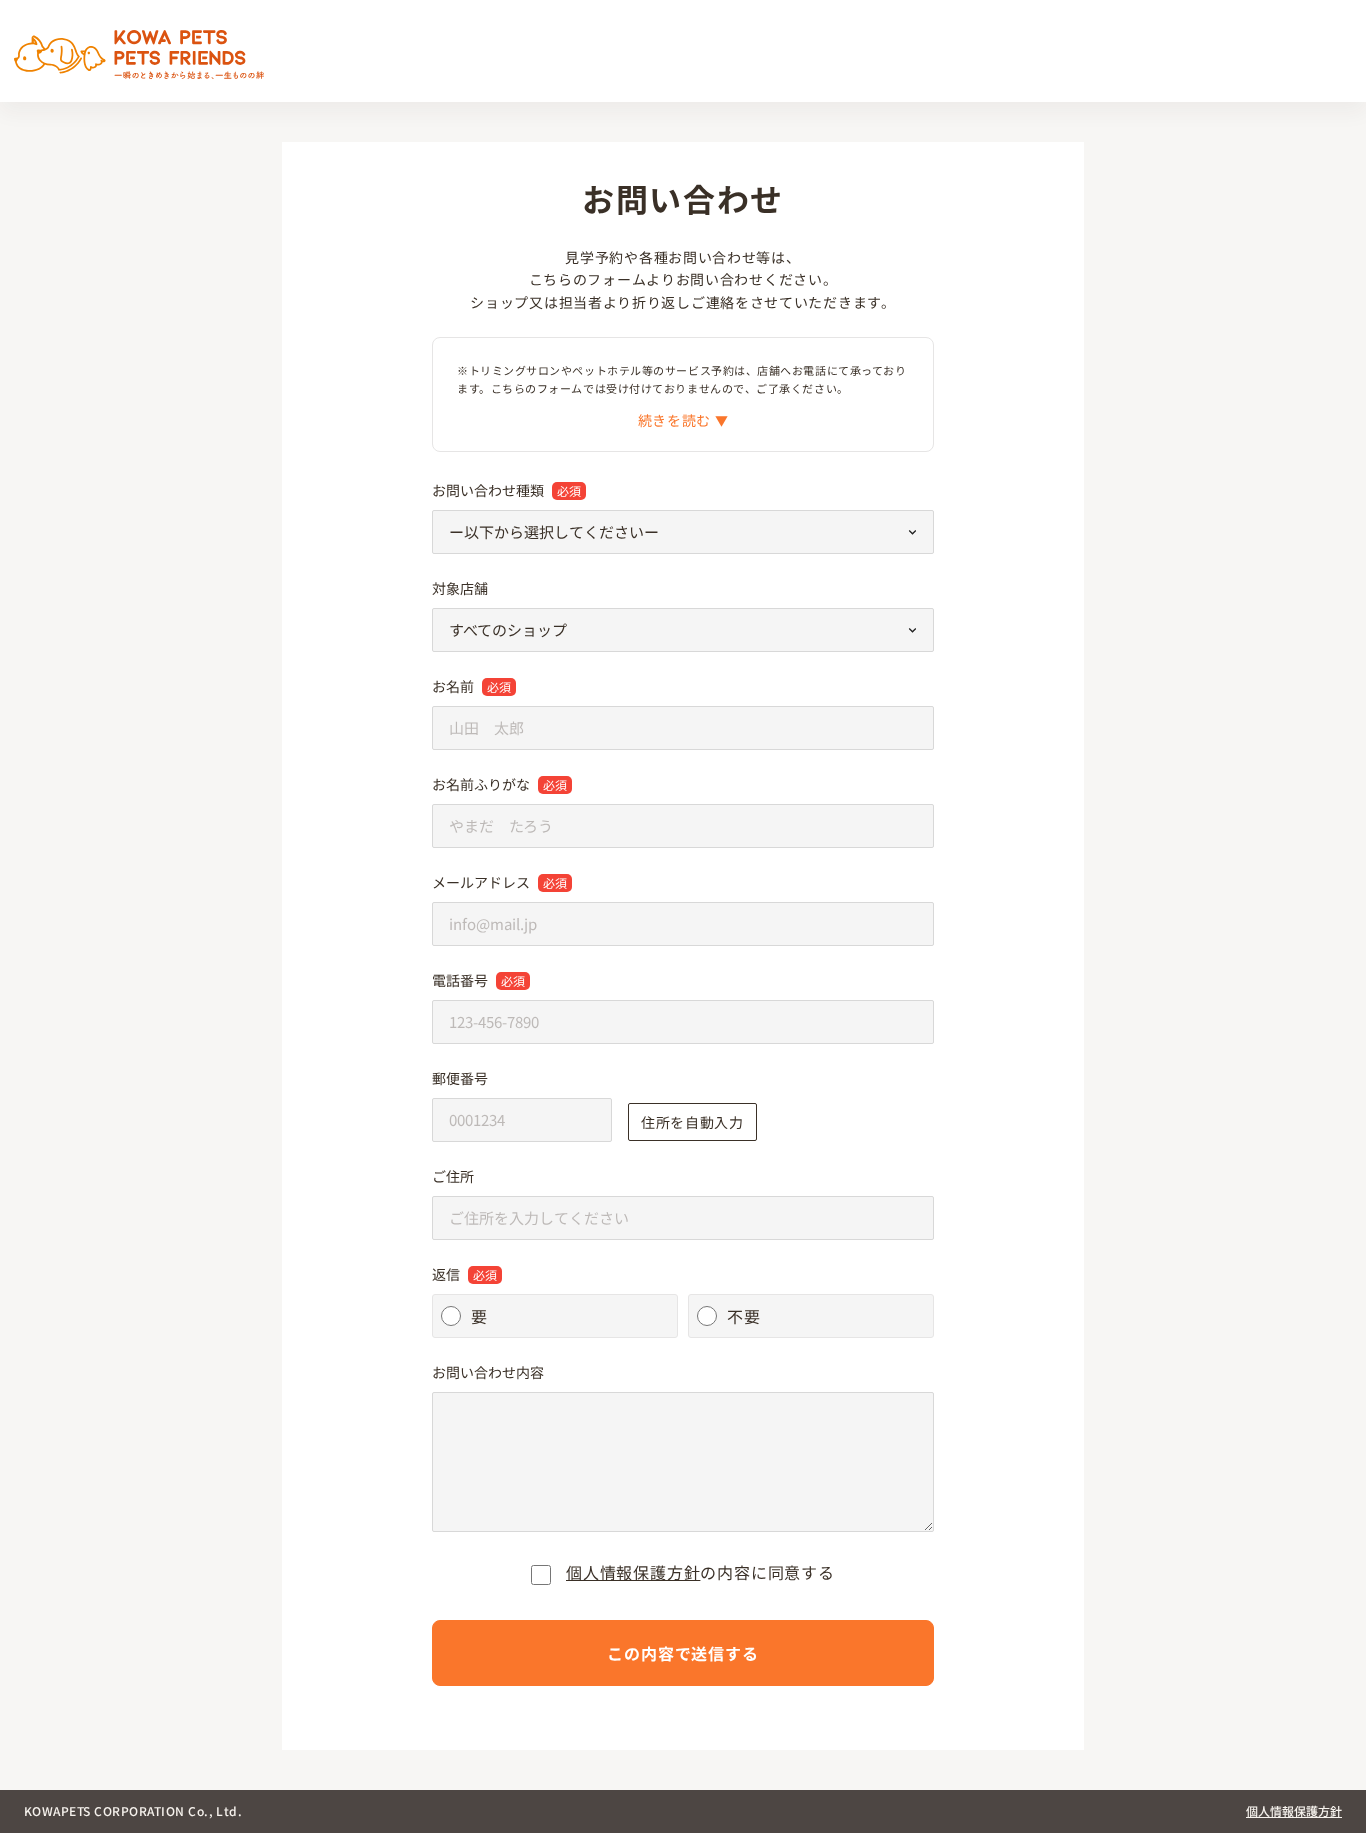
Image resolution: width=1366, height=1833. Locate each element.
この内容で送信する (682, 1653)
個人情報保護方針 (633, 1572)
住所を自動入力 (692, 1122)
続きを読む (676, 420)
